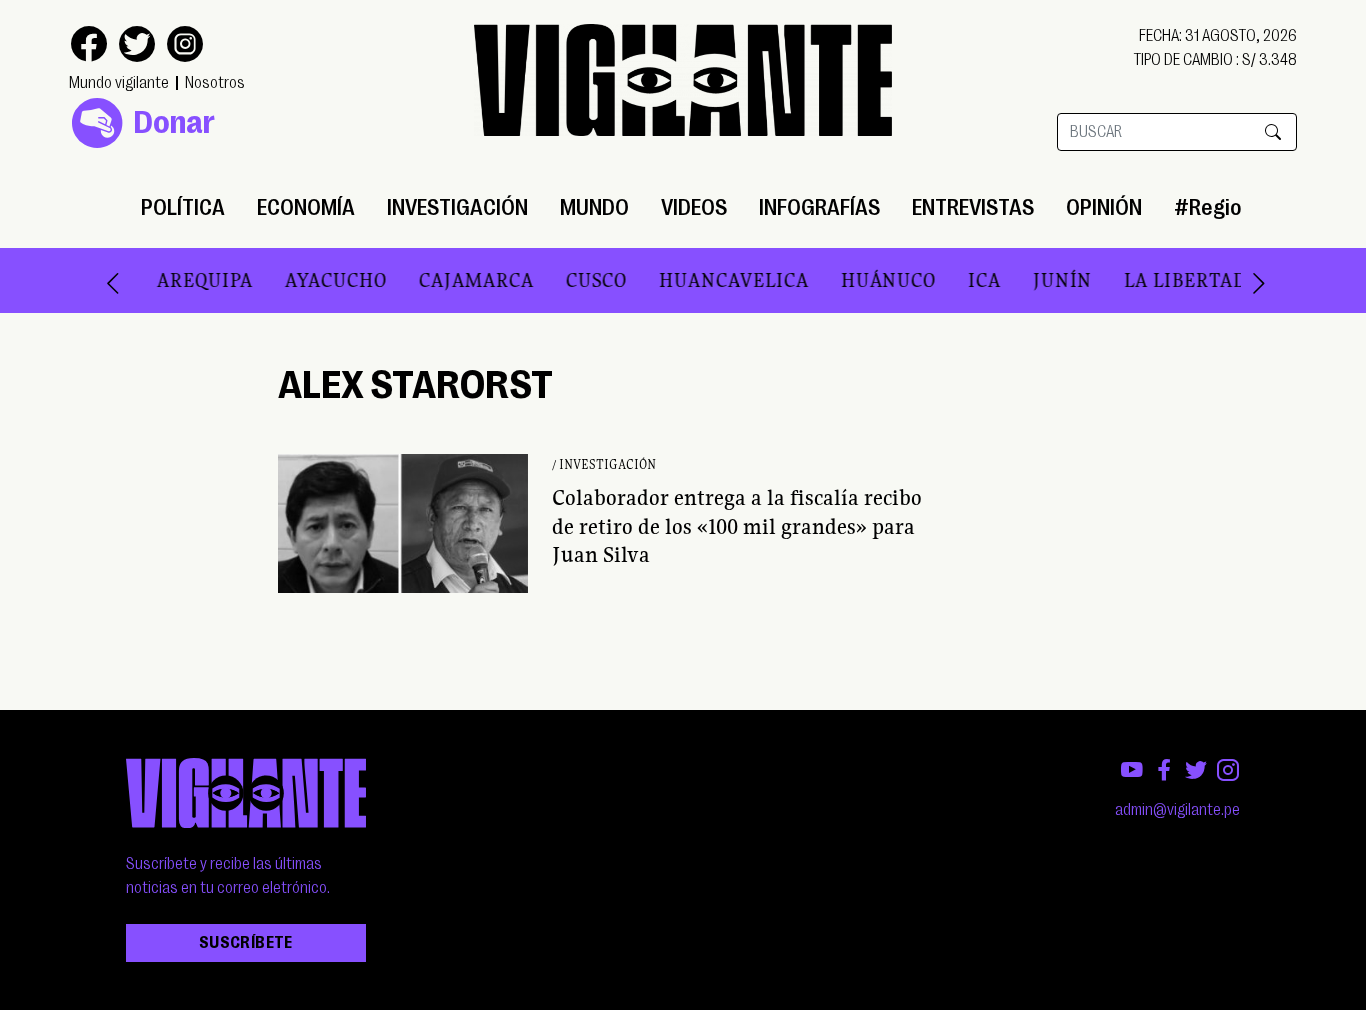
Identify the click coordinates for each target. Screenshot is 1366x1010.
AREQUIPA (177, 280)
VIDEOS (694, 207)
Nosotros (215, 83)
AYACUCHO (308, 280)
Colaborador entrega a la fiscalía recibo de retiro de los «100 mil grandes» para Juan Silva (737, 526)
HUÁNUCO (860, 280)
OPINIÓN (1104, 207)
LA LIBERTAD (1157, 280)
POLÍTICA (183, 207)
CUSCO (568, 280)
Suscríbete (246, 943)
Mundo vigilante (119, 83)
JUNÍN (1034, 280)
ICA (956, 280)
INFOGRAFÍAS (819, 207)
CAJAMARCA (448, 280)
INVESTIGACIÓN (457, 207)
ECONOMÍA (306, 207)
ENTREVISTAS (973, 207)
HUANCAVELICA (706, 280)
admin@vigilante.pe (1177, 810)
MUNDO (594, 207)
